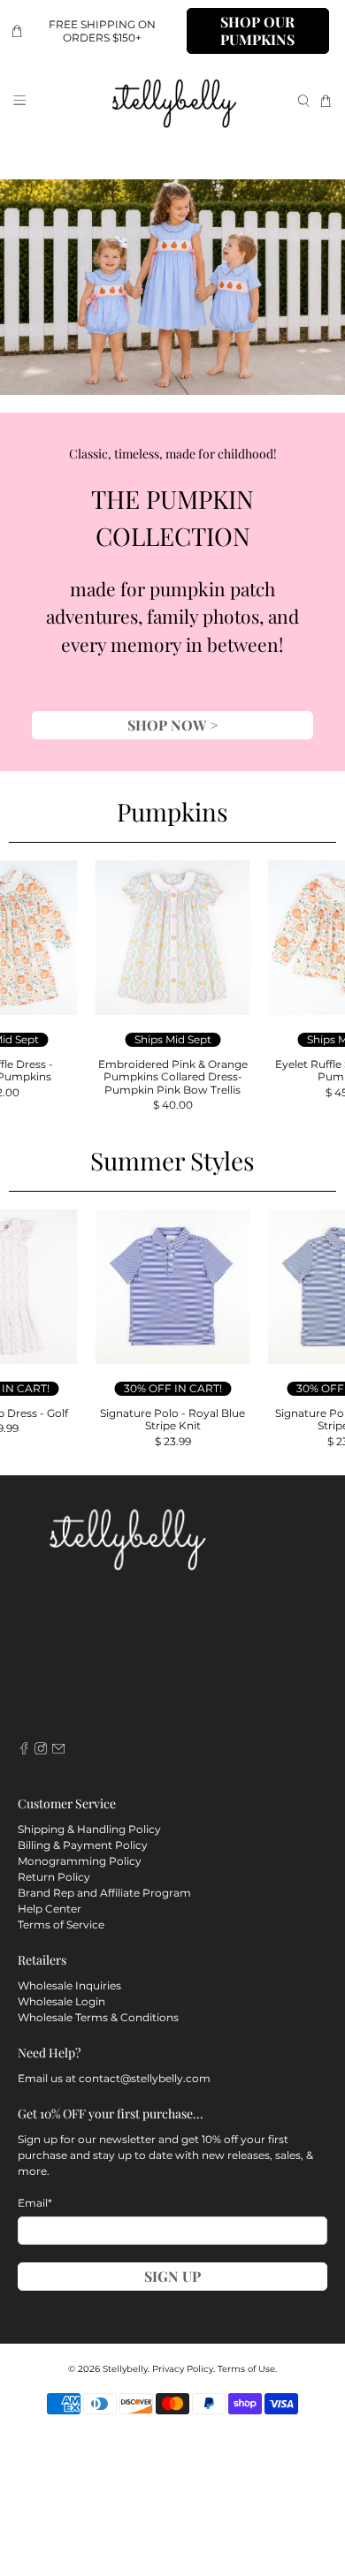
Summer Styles (172, 1160)
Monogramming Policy (80, 1861)
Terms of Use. (247, 2369)
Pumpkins (172, 811)
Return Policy (54, 1877)
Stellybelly (125, 2369)
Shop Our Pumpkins (257, 30)
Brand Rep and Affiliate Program (104, 1893)
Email (35, 2203)
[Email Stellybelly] (58, 1750)
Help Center (50, 1909)
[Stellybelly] (173, 101)
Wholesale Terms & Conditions (98, 2017)
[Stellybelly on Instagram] (41, 1750)
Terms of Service (61, 1924)
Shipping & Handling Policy (89, 1829)
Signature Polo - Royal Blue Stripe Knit (172, 1419)
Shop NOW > (173, 725)
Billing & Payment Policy (83, 1845)
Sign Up (172, 2276)
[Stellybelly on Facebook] (24, 1750)
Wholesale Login (61, 2001)
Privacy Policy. (184, 2369)
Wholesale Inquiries (69, 1985)
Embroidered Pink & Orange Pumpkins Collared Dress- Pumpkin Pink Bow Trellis (173, 1077)
